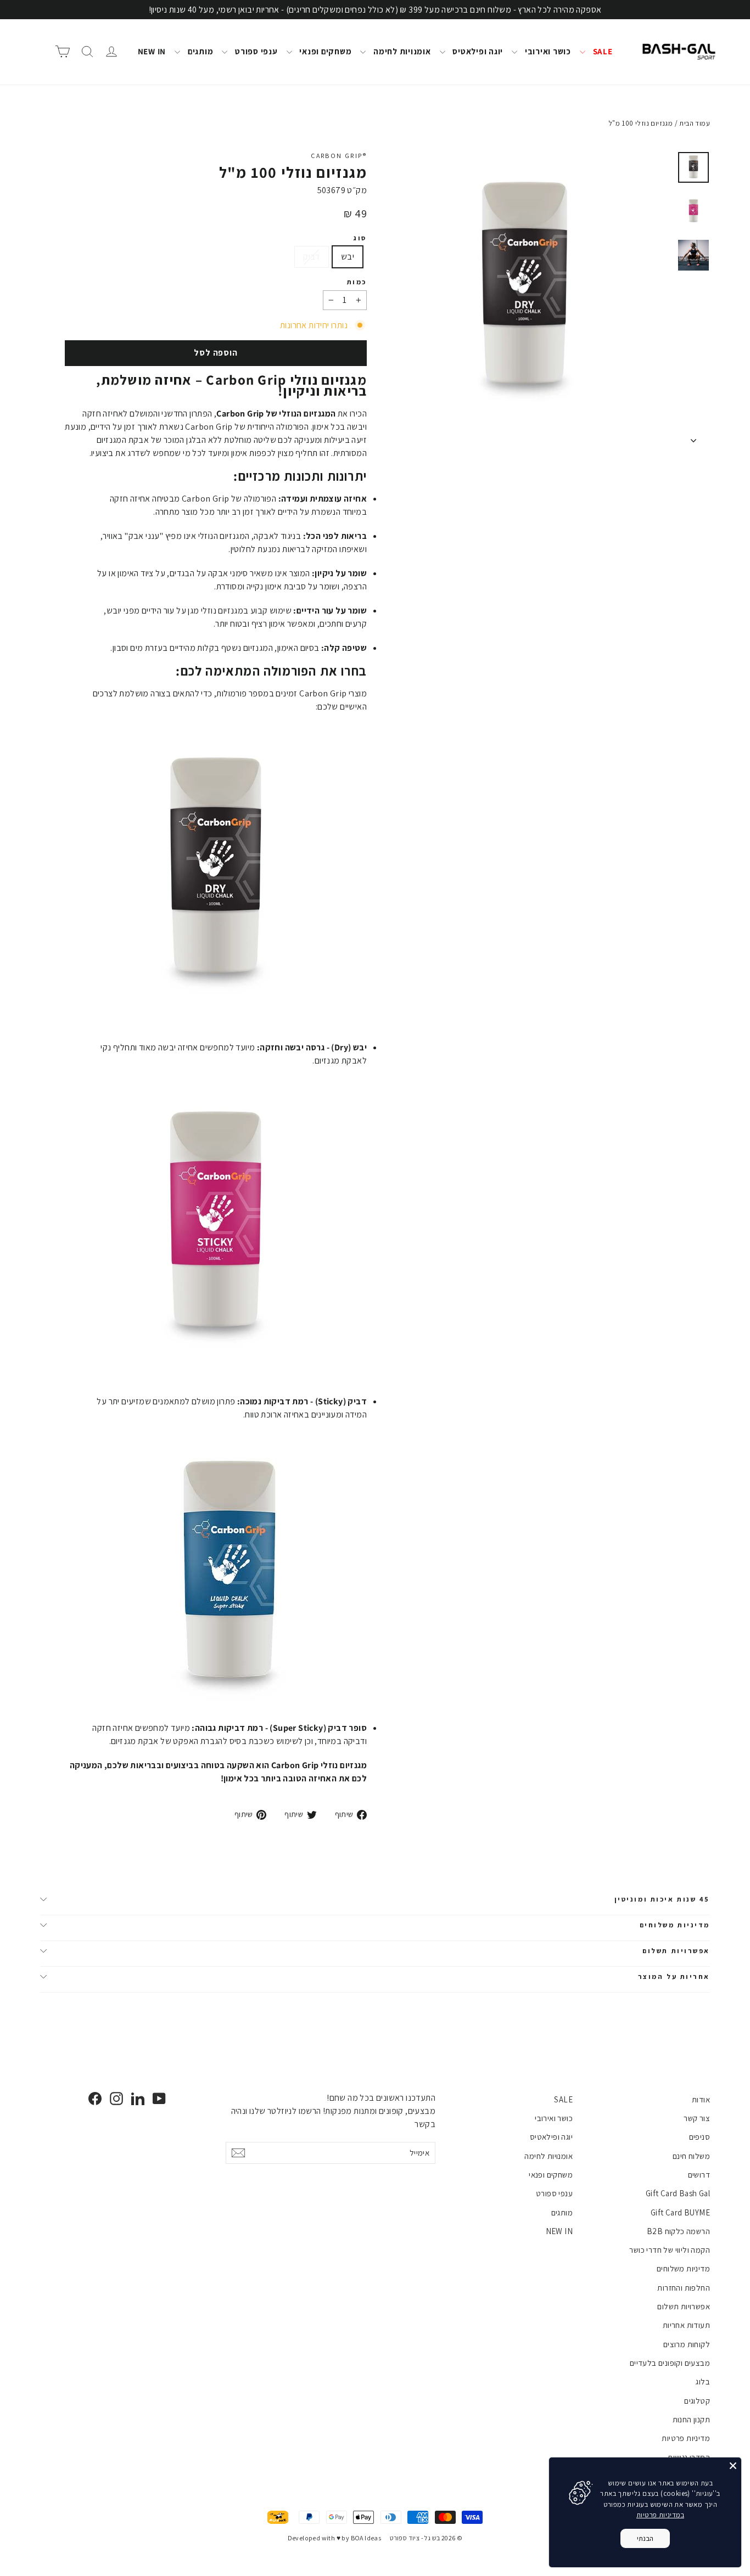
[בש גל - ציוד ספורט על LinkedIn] (138, 2098)
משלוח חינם (691, 2156)
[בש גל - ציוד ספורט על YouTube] (159, 2098)
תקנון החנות (691, 2419)
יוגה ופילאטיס (477, 51)
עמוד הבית (695, 123)
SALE (602, 51)
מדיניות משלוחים (675, 1925)
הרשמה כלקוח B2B (678, 2231)
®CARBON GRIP (339, 156)
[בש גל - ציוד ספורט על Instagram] (116, 2098)
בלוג (703, 2381)
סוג (360, 238)
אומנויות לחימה (401, 51)
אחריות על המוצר (674, 1976)
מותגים (199, 51)
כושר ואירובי (547, 51)
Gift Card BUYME (680, 2212)
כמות (357, 282)
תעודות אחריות (686, 2325)
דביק (312, 257)
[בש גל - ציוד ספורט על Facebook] (95, 2098)
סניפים (699, 2137)
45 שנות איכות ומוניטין (662, 1899)
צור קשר (697, 2118)
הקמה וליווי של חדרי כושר (670, 2250)
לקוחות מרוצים (687, 2344)
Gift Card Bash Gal (678, 2193)
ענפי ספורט (255, 51)
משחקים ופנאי (325, 51)
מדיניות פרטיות (686, 2438)
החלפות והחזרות (684, 2288)
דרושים (699, 2175)
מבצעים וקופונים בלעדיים (670, 2363)
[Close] (733, 2466)
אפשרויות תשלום (676, 1951)
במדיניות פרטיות (660, 2515)
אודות (701, 2099)
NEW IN (152, 51)
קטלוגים (697, 2401)
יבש (348, 257)
